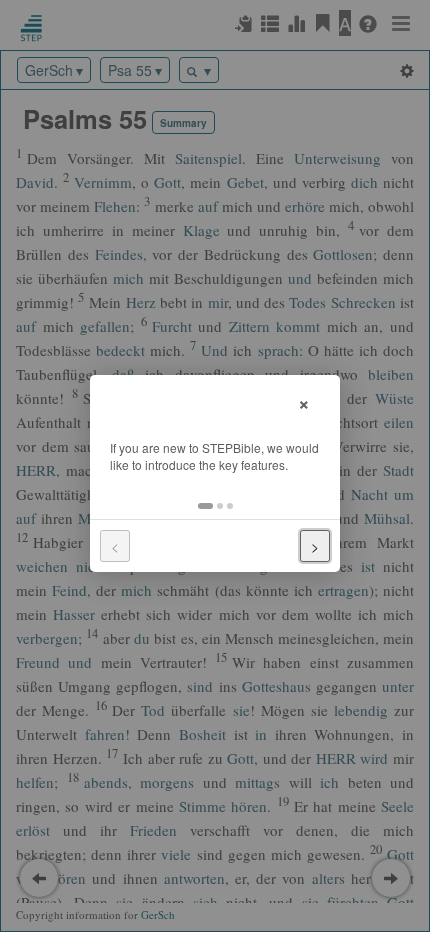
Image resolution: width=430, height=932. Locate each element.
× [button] (304, 401)
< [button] (115, 546)
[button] (205, 506)
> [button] (315, 546)
